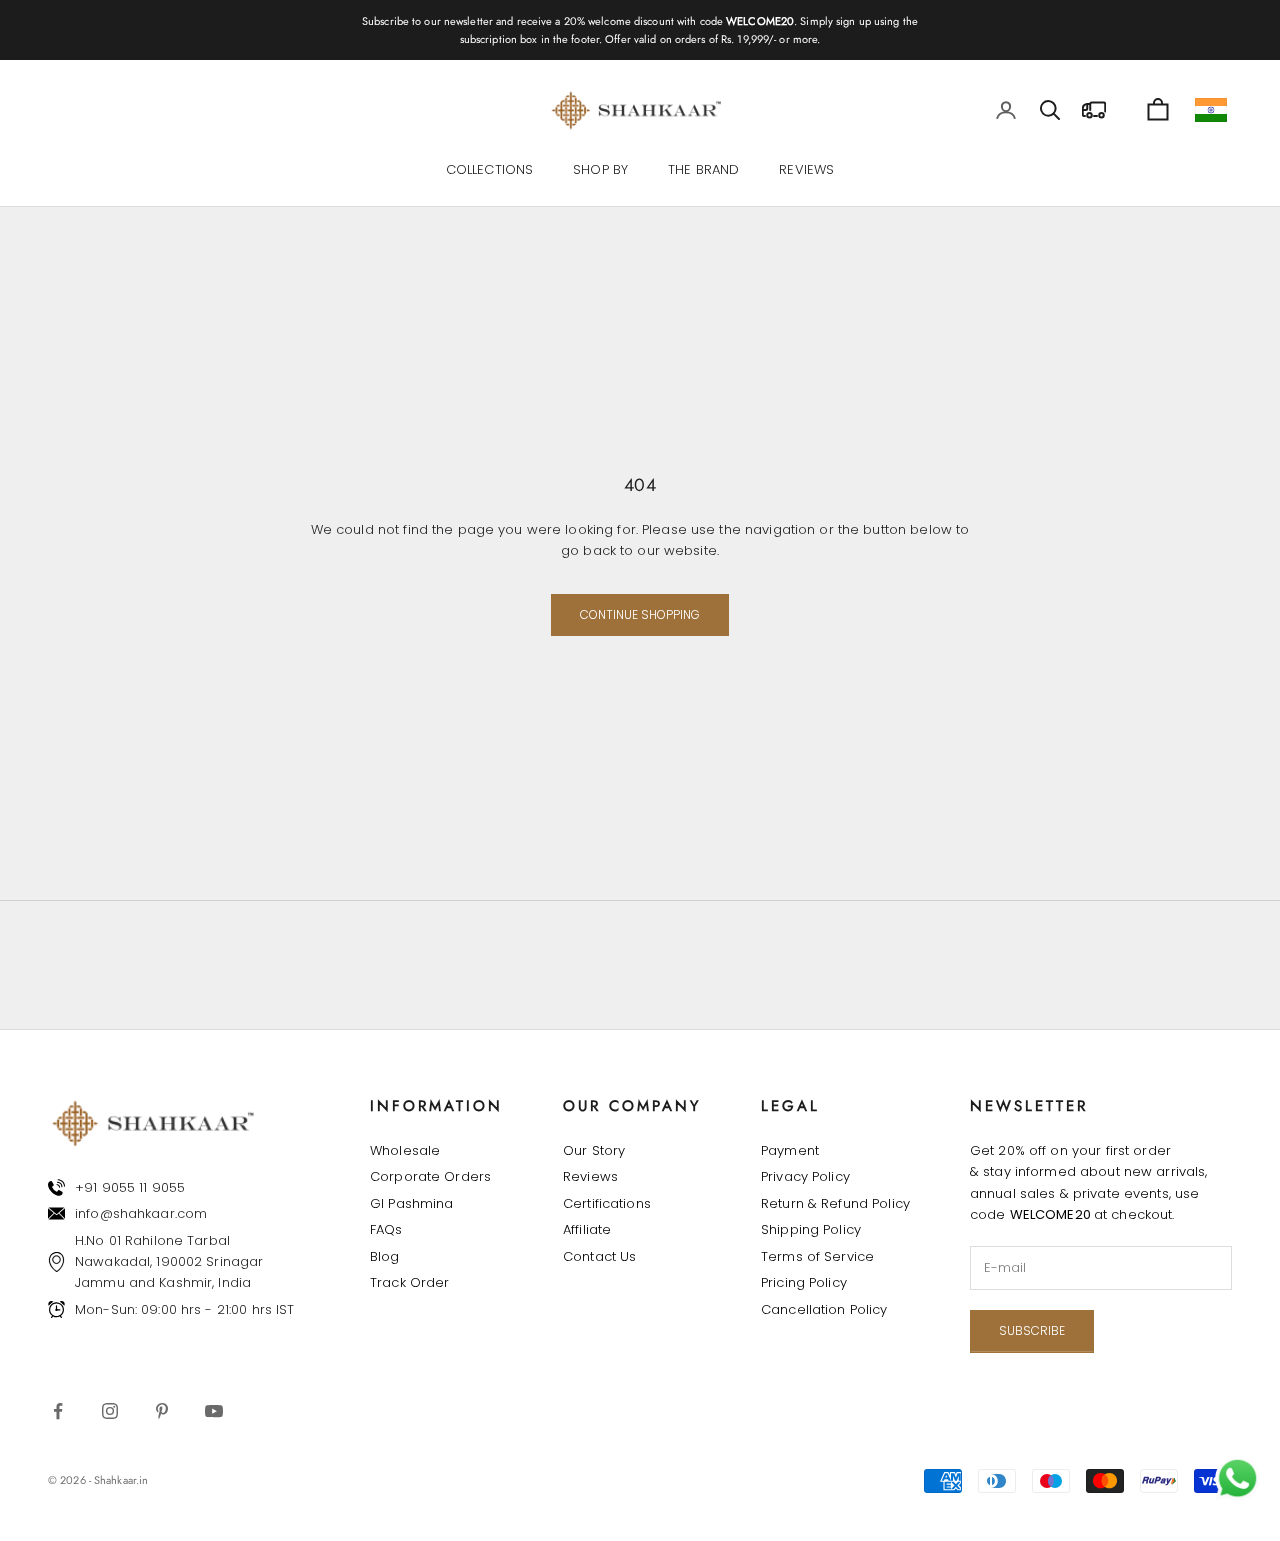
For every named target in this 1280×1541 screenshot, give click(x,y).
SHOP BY (600, 170)
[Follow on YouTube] (214, 1411)
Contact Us (599, 1256)
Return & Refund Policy (835, 1203)
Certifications (607, 1203)
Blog (385, 1256)
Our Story (594, 1150)
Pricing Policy (804, 1282)
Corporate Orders (430, 1176)
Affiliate (587, 1229)
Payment (790, 1150)
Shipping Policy (811, 1229)
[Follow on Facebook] (58, 1411)
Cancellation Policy (824, 1309)
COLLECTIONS (489, 170)
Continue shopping (640, 614)
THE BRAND (703, 170)
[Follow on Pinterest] (162, 1411)
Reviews (590, 1176)
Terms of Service (817, 1256)
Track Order (409, 1282)
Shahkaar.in (121, 1480)
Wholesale (405, 1150)
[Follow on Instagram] (110, 1411)
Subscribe (1032, 1330)
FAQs (386, 1229)
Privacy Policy (805, 1176)
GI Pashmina (411, 1203)
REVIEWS (806, 170)
